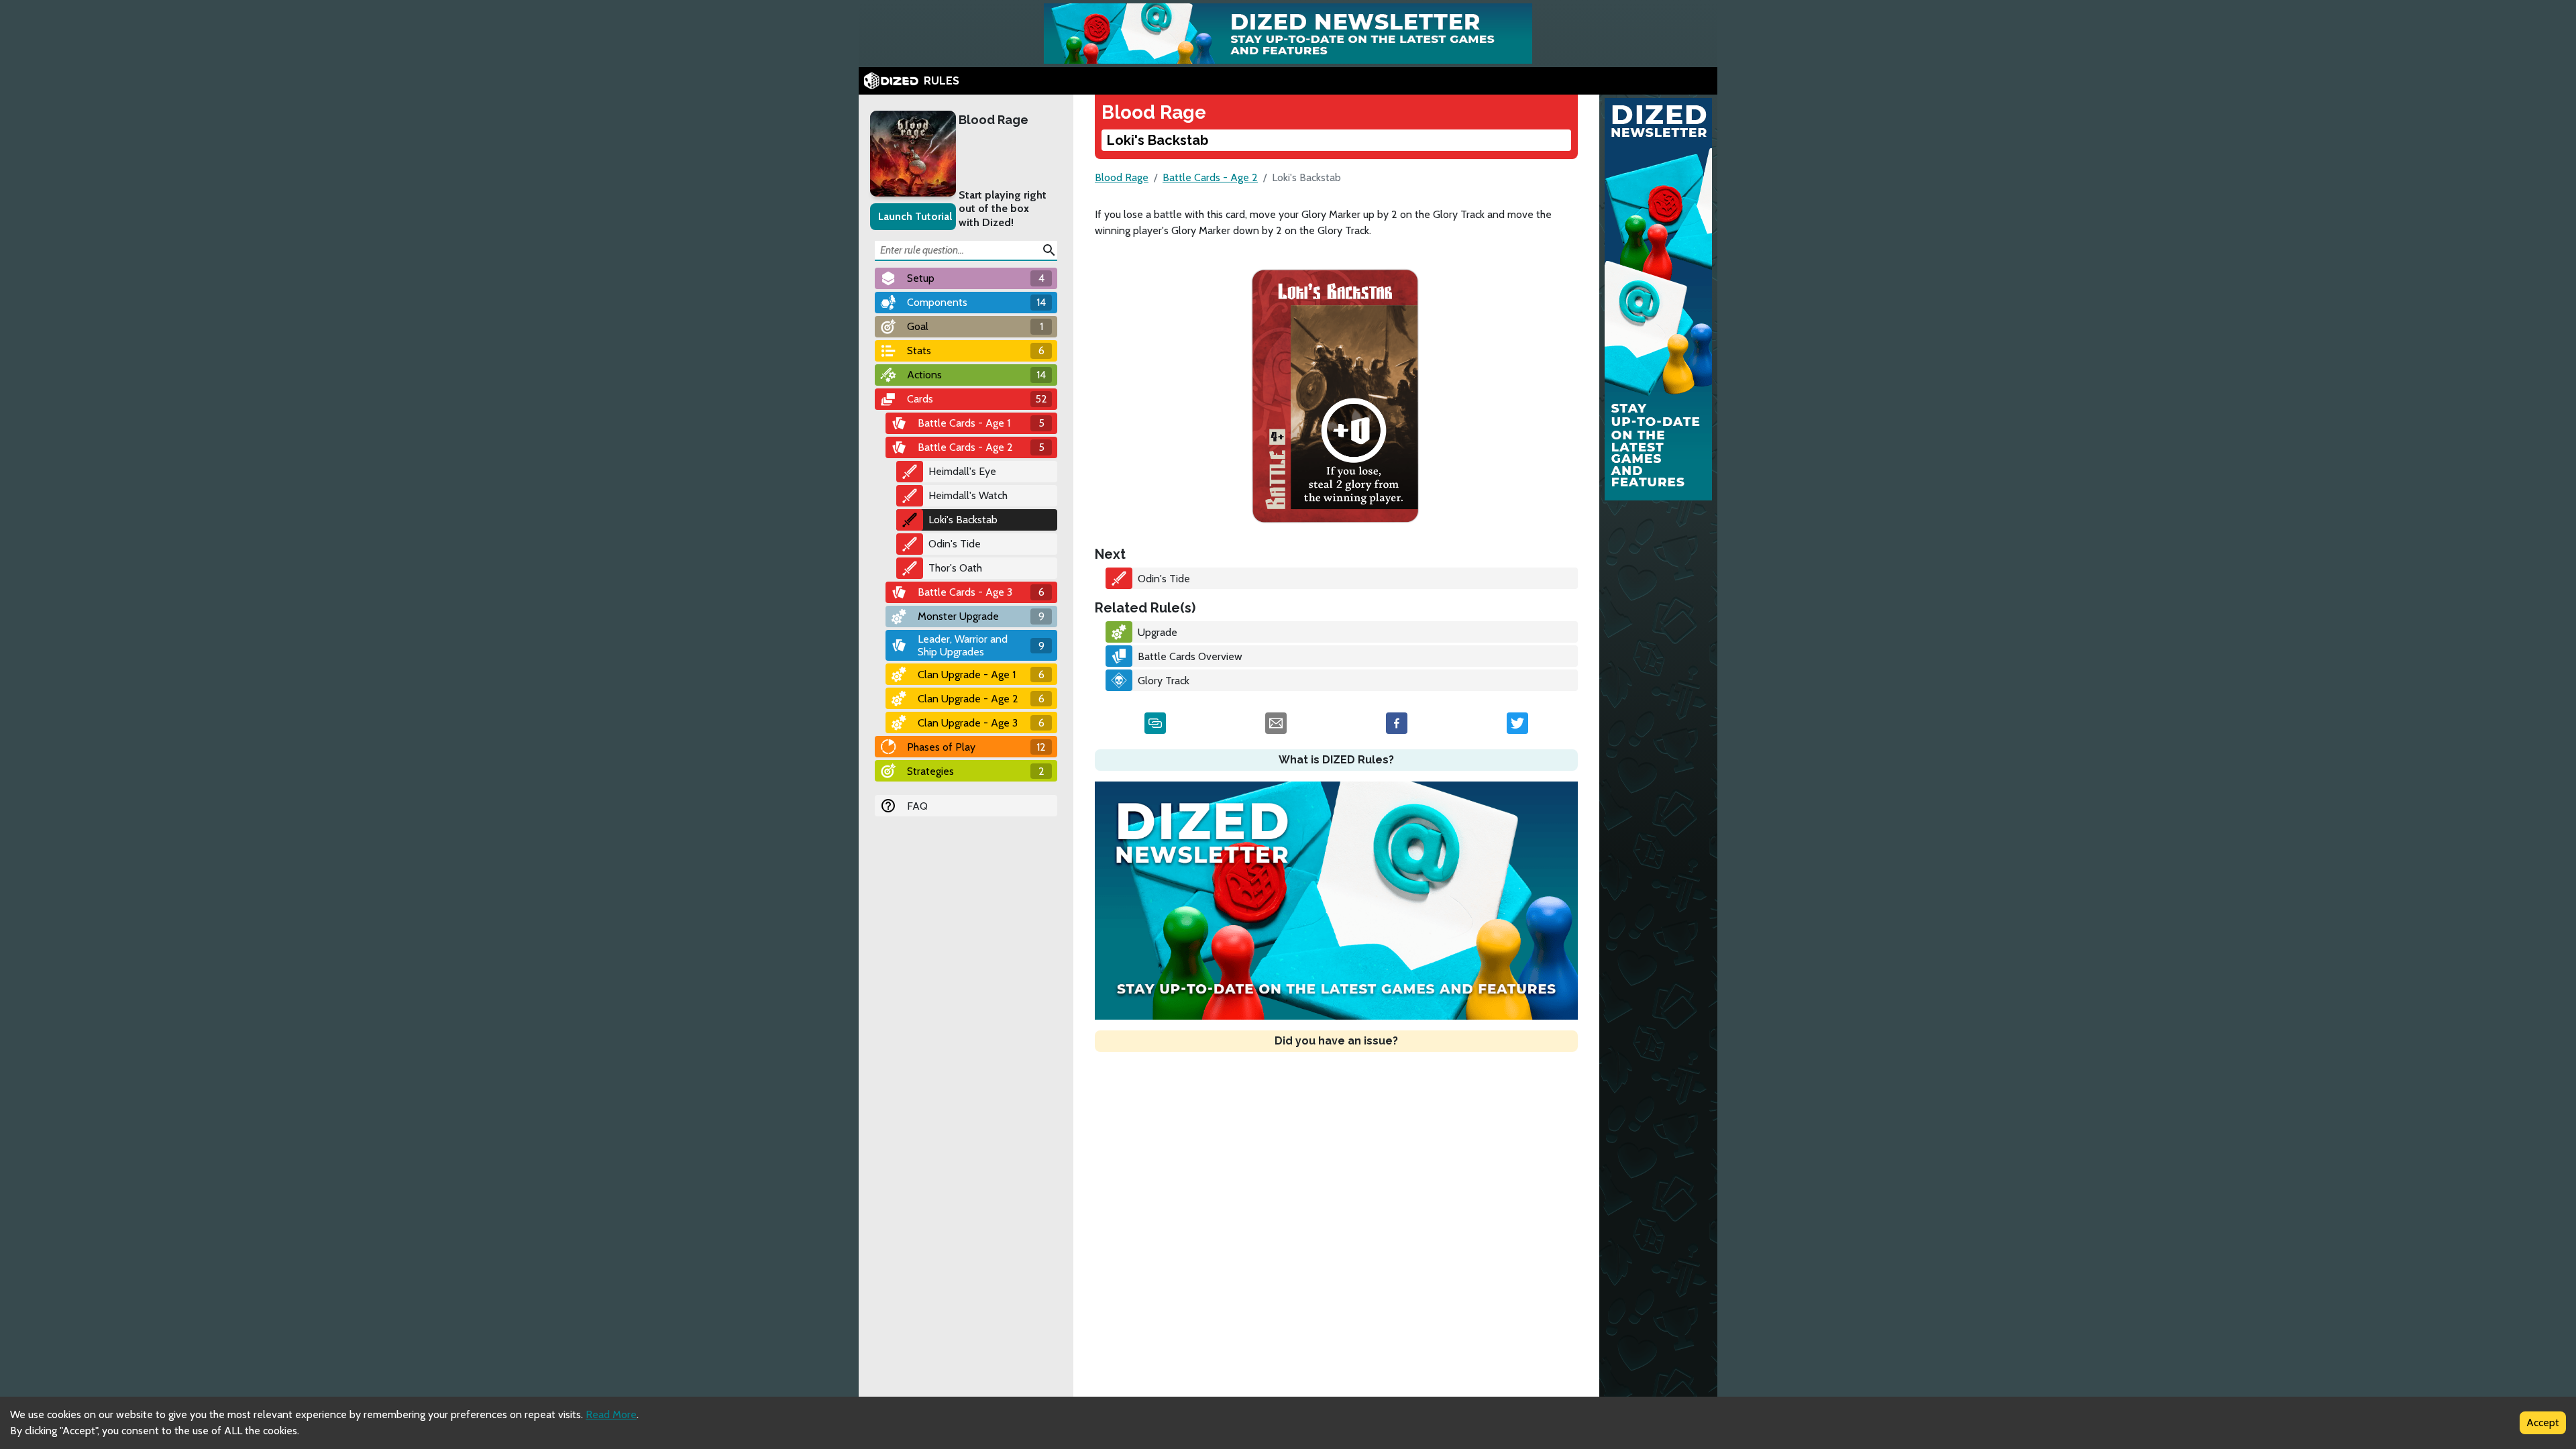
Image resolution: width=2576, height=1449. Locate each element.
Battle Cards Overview (1190, 656)
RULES (942, 81)
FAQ (917, 806)
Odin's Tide (955, 544)
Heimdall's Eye (962, 471)
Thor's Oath (955, 568)
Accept (2543, 1423)
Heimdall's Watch (968, 495)
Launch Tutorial (915, 216)
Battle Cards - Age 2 (1210, 177)
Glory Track (1164, 681)
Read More (611, 1414)
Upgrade (1158, 632)
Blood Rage (994, 120)
